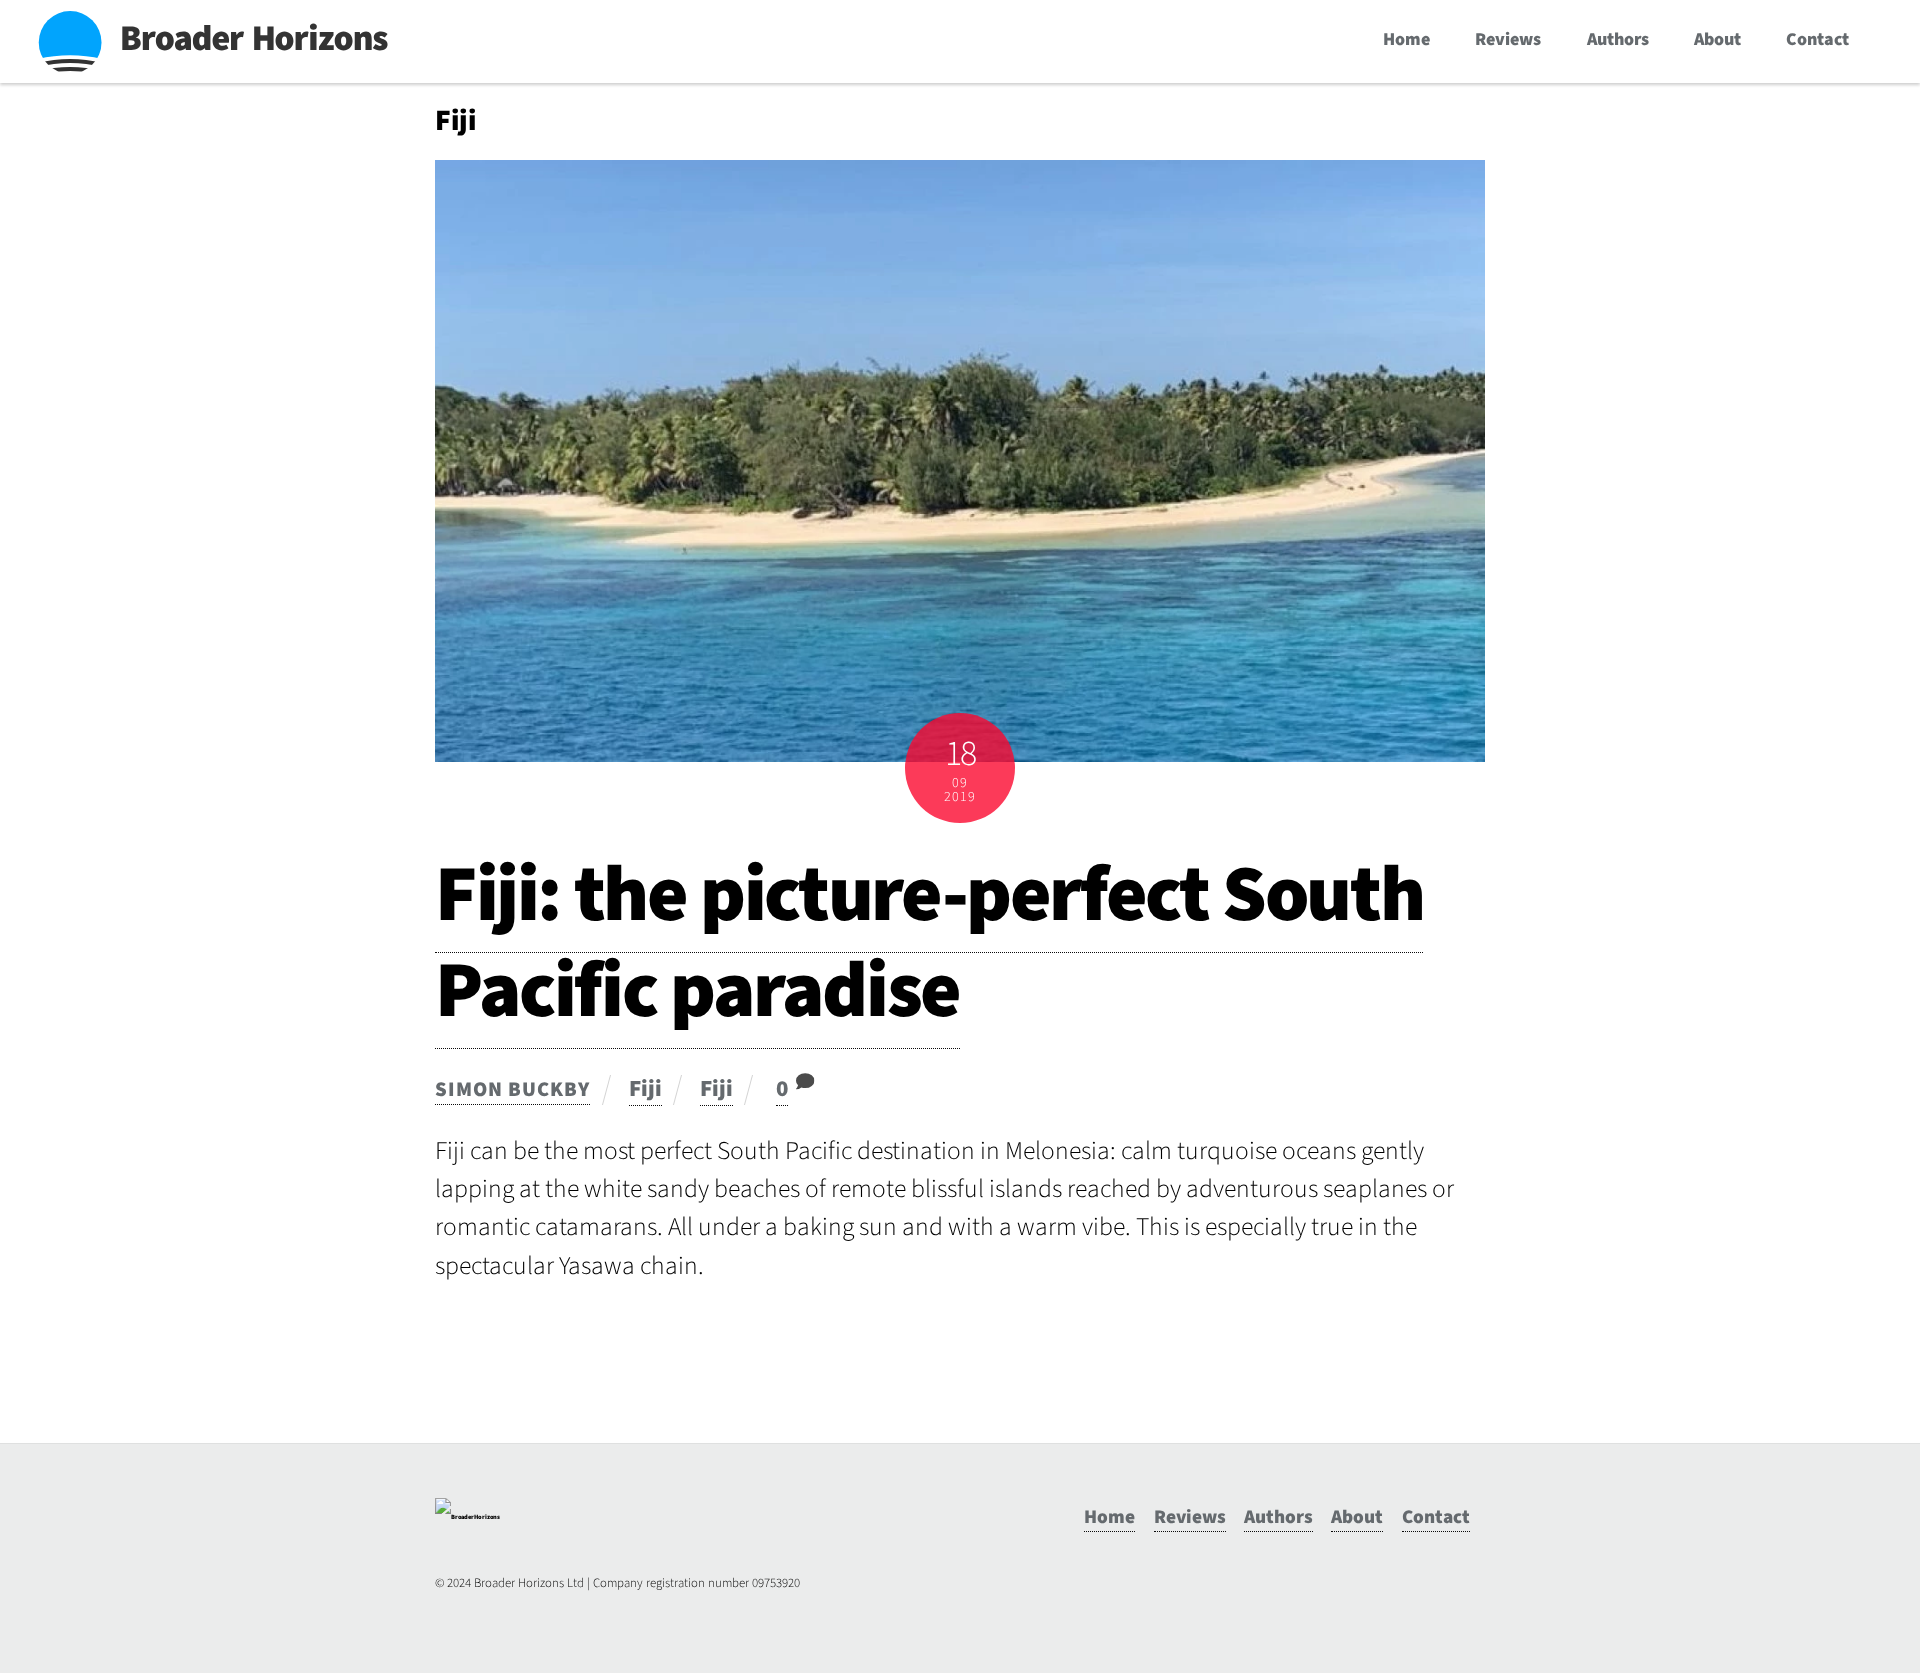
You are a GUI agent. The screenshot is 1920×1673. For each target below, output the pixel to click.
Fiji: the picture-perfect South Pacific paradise (929, 943)
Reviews (1508, 39)
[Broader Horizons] (467, 1517)
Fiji (645, 1088)
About (1717, 39)
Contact (1817, 39)
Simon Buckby (512, 1089)
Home (1406, 39)
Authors (1618, 39)
